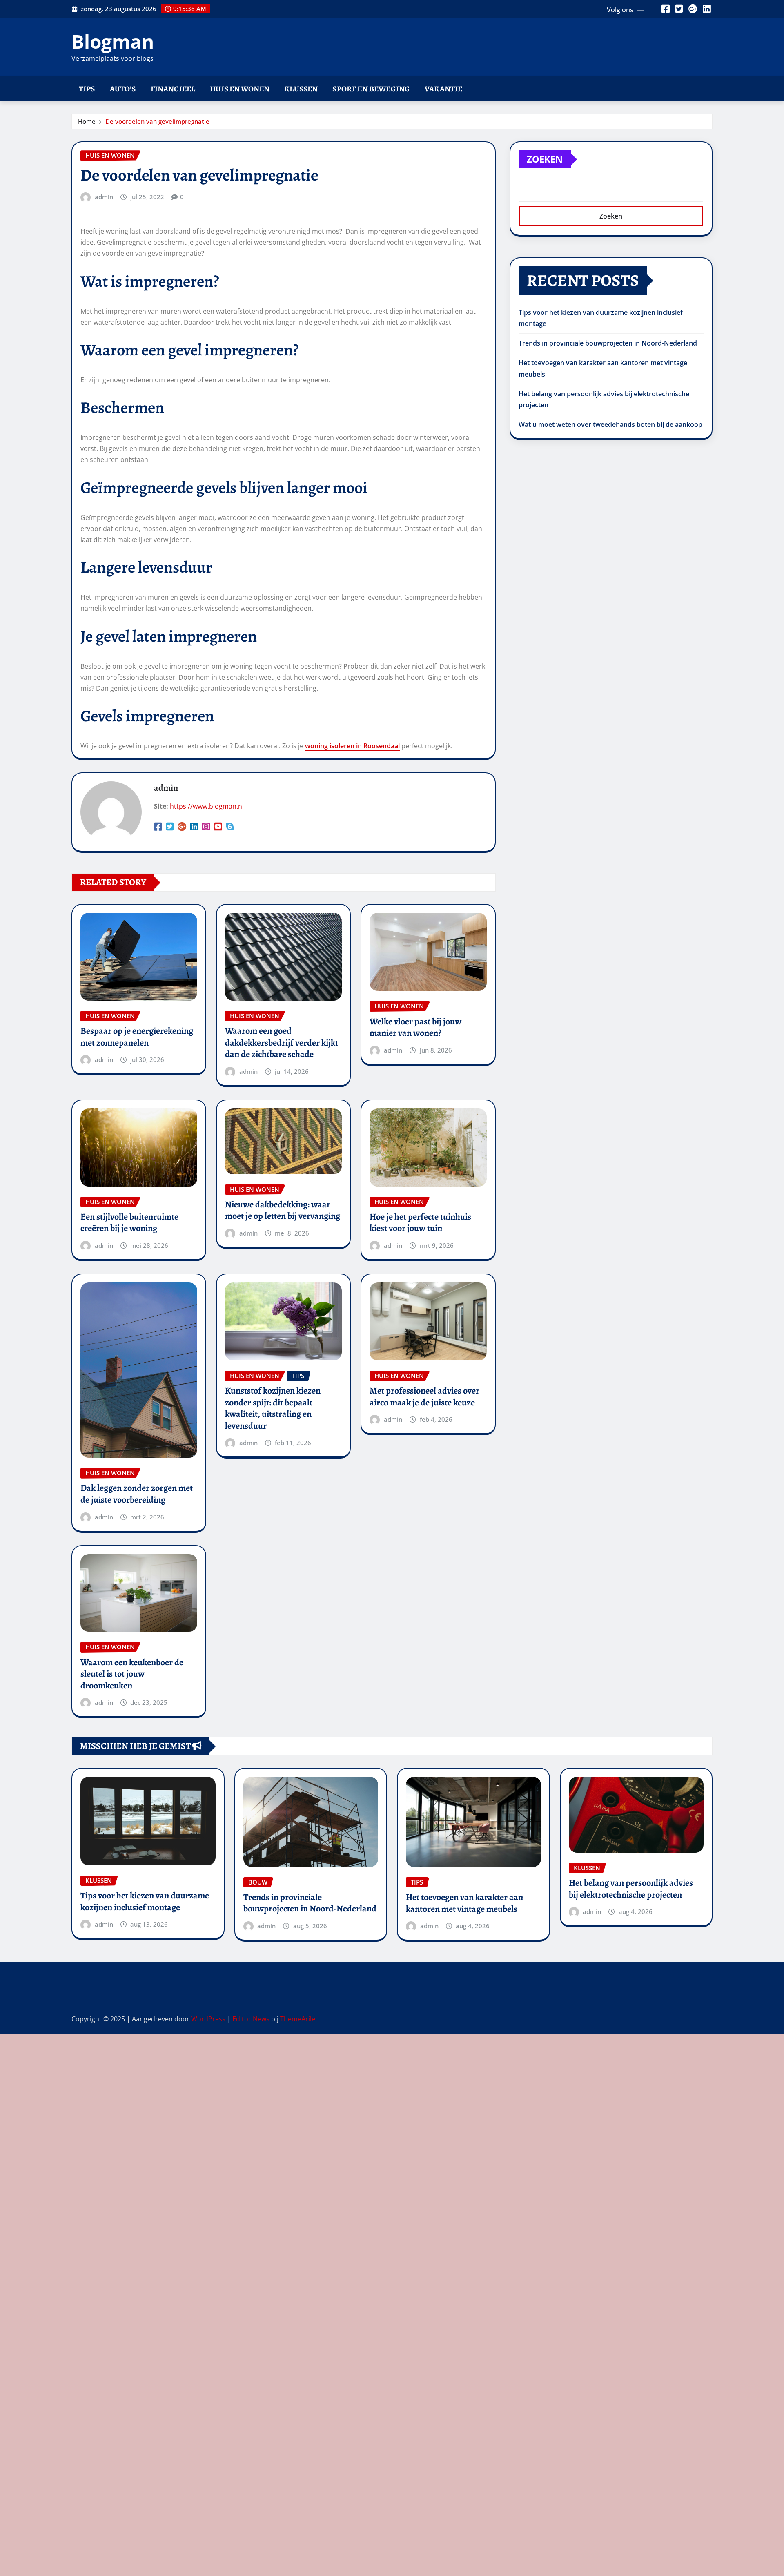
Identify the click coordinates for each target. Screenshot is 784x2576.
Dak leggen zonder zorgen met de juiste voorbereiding (137, 1494)
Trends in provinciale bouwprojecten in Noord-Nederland (608, 343)
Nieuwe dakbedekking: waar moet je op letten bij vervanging (283, 1210)
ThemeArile (298, 2019)
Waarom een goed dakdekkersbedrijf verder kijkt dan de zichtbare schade (282, 1043)
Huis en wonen (240, 89)
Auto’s (123, 89)
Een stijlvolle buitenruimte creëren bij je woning (129, 1223)
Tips (87, 89)
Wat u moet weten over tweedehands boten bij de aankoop (610, 424)
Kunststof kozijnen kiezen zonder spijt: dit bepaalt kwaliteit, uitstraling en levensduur (273, 1408)
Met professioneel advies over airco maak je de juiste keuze (424, 1397)
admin (104, 197)
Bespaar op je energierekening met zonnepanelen (137, 1037)
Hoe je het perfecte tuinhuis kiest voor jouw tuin (420, 1223)
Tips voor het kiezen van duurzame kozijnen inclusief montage (145, 1901)
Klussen (301, 89)
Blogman (113, 41)
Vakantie (443, 89)
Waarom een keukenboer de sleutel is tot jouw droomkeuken (132, 1674)
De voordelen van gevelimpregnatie (157, 121)
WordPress (208, 2019)
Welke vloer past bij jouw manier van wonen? (415, 1027)
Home (87, 121)
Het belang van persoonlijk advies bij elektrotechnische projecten (631, 1889)
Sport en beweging (371, 89)
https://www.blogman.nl (207, 806)
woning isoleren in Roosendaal (352, 746)
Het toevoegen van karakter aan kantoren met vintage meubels (464, 1903)
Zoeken (545, 159)
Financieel (173, 89)
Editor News (251, 2019)
